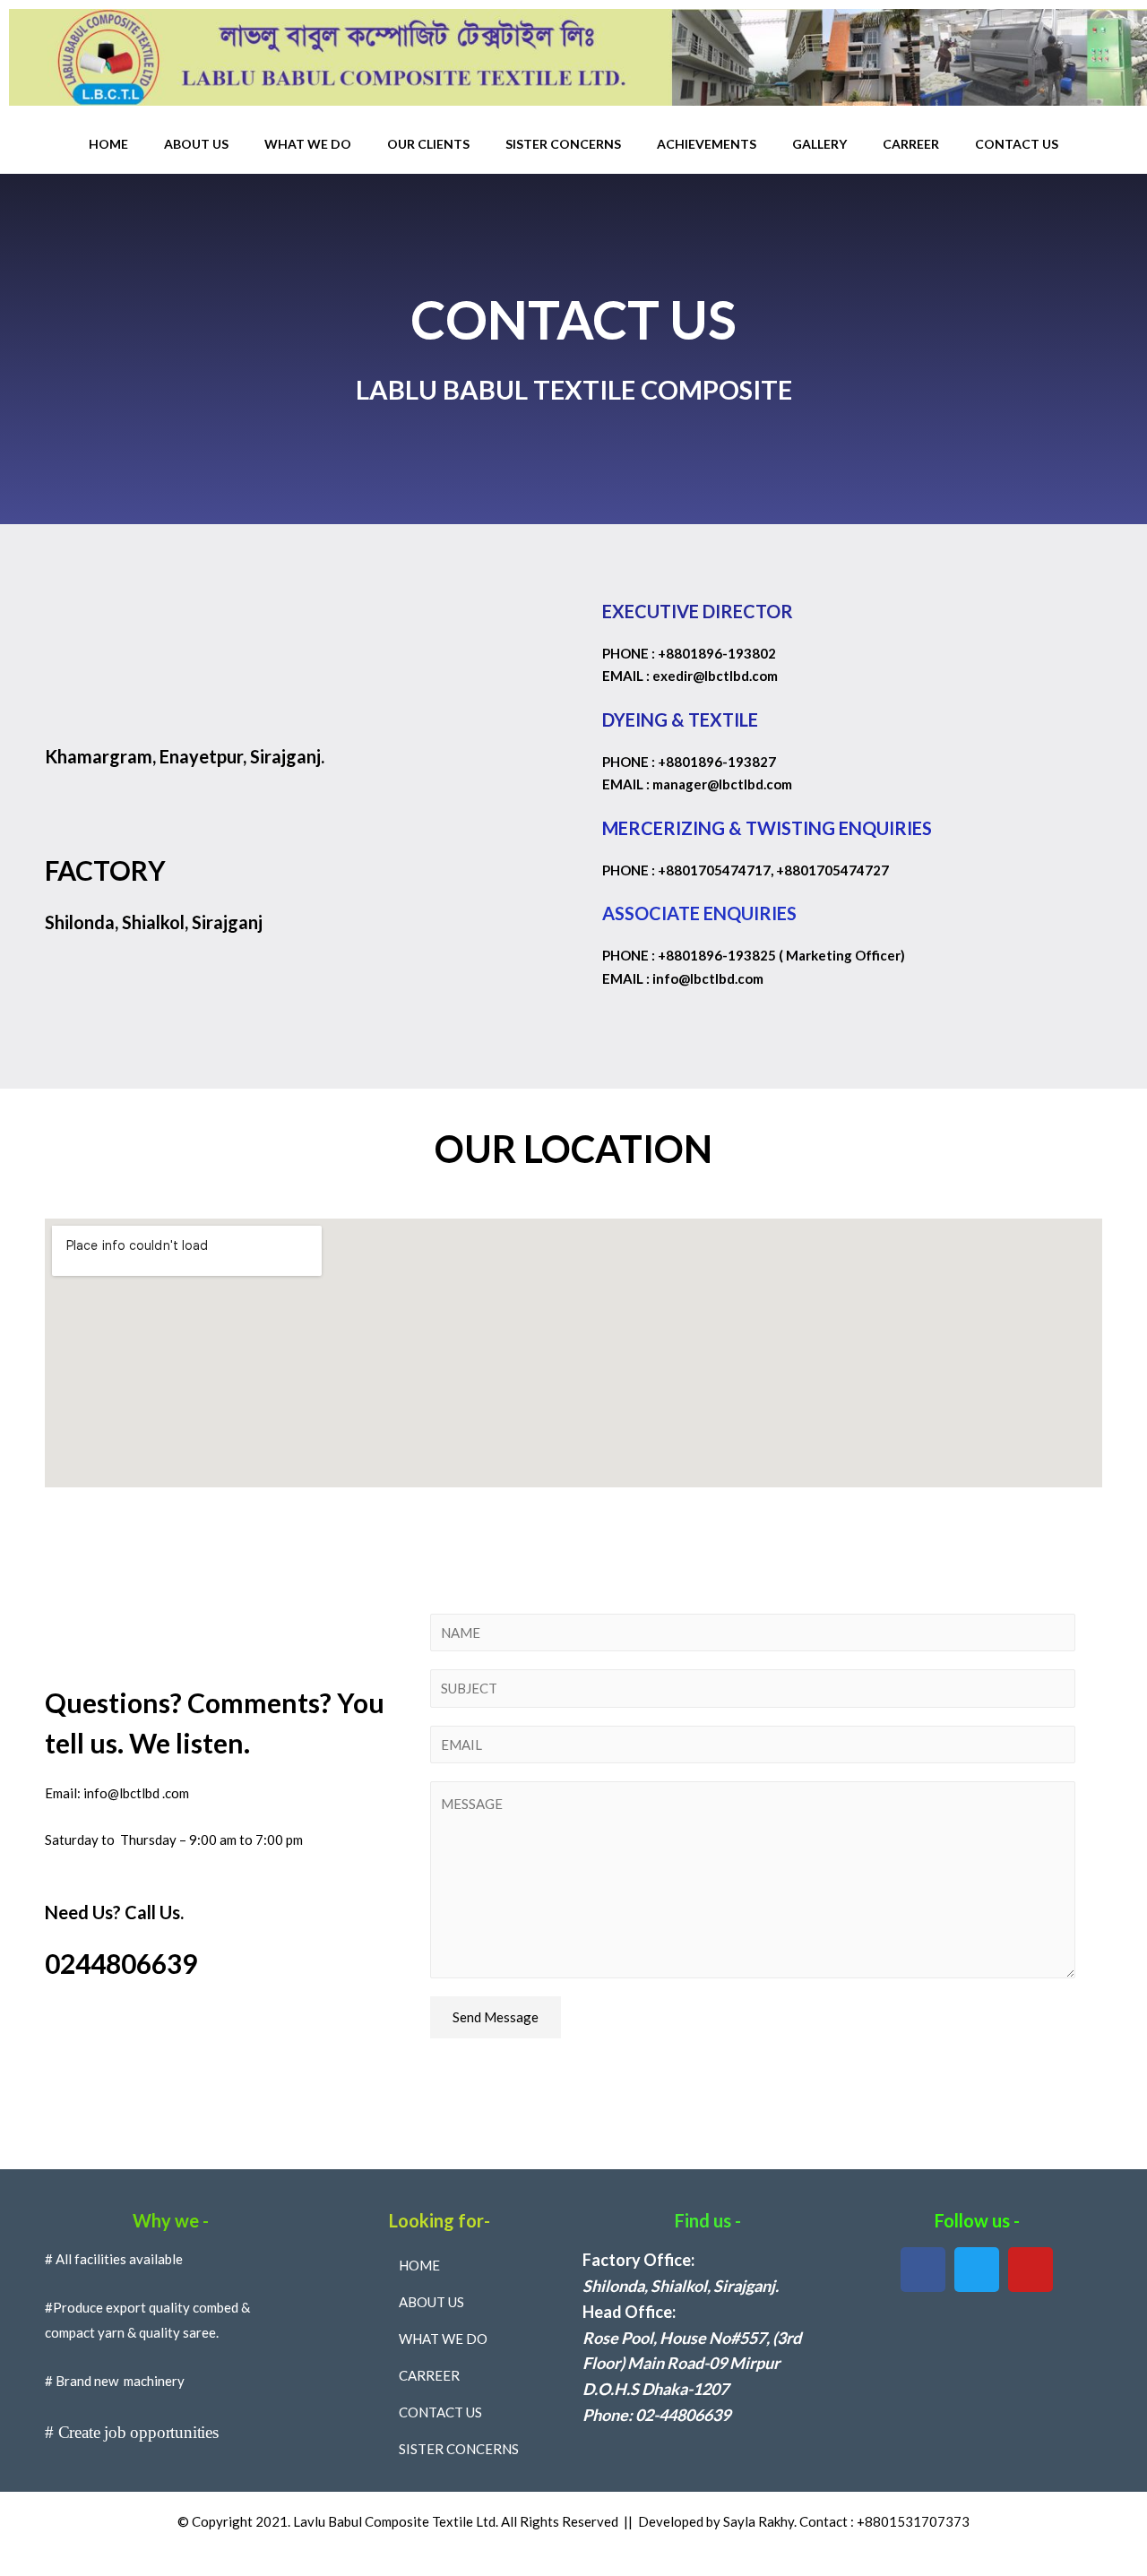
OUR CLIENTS (428, 144)
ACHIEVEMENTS (707, 144)
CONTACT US (1017, 144)
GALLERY (819, 144)
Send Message (496, 2017)
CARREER (911, 144)
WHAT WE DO (308, 144)
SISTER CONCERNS (563, 144)
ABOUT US (196, 144)
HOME (108, 144)
